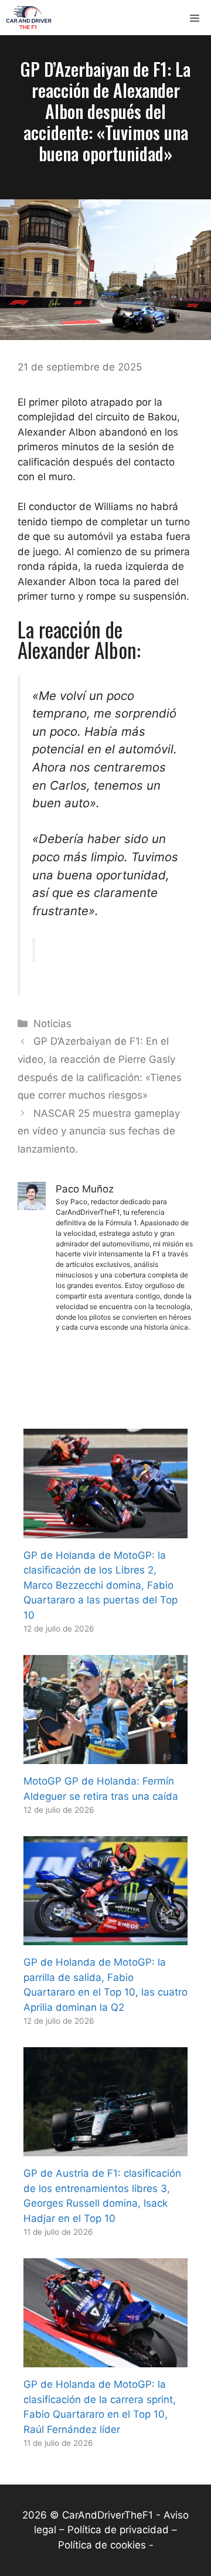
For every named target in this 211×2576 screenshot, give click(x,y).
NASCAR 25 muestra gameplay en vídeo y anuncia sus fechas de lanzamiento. (99, 1131)
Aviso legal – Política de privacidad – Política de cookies (111, 2530)
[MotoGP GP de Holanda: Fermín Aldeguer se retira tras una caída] (105, 1756)
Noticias (52, 1024)
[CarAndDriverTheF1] (29, 18)
